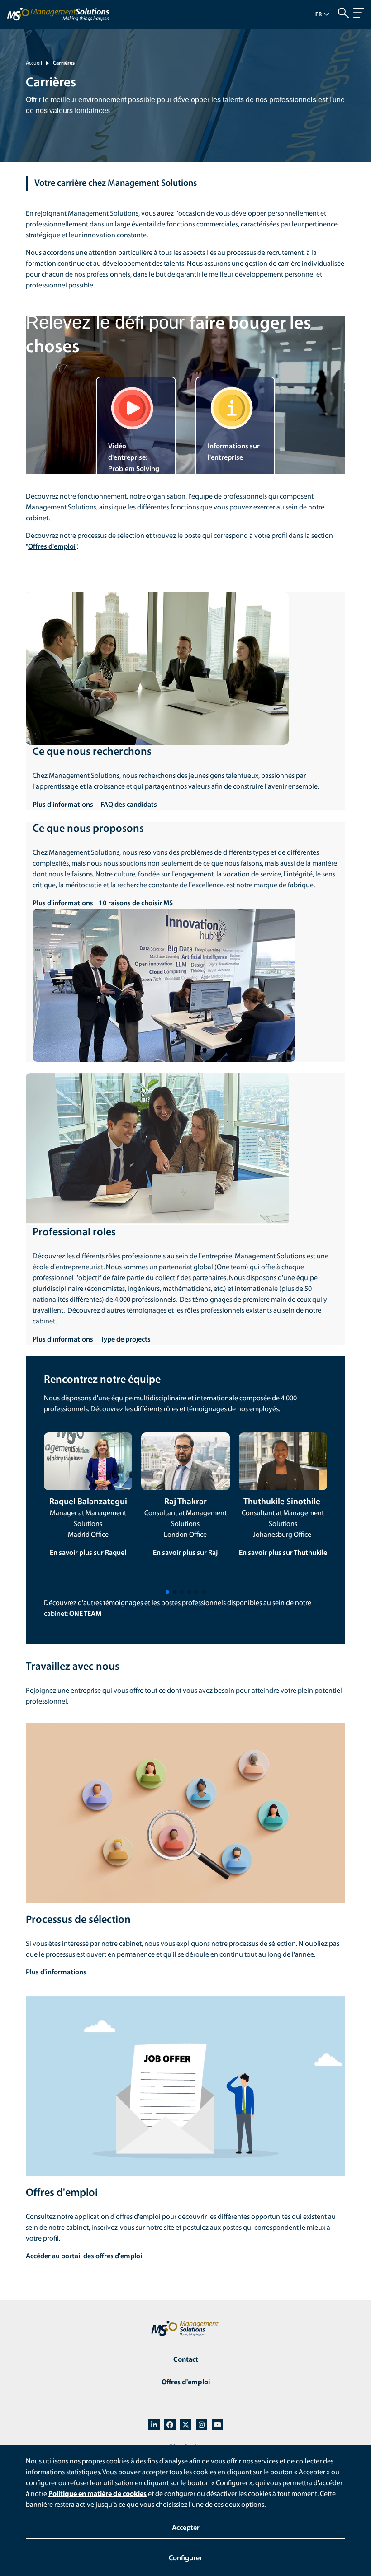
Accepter (186, 2528)
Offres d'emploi (186, 2383)
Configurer (185, 2558)
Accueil (34, 63)
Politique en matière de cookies (98, 2494)
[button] (167, 1592)
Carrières (64, 63)
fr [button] (319, 14)
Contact (186, 2360)
